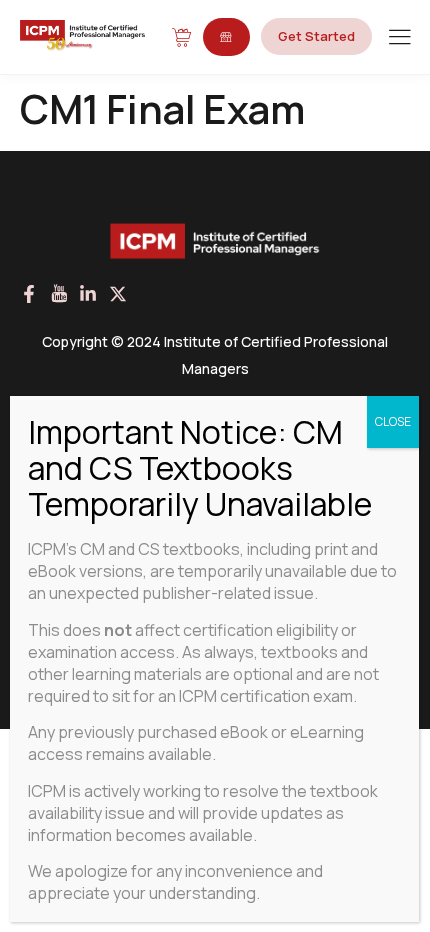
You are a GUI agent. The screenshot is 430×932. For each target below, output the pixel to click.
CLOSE (393, 421)
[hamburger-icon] (399, 38)
